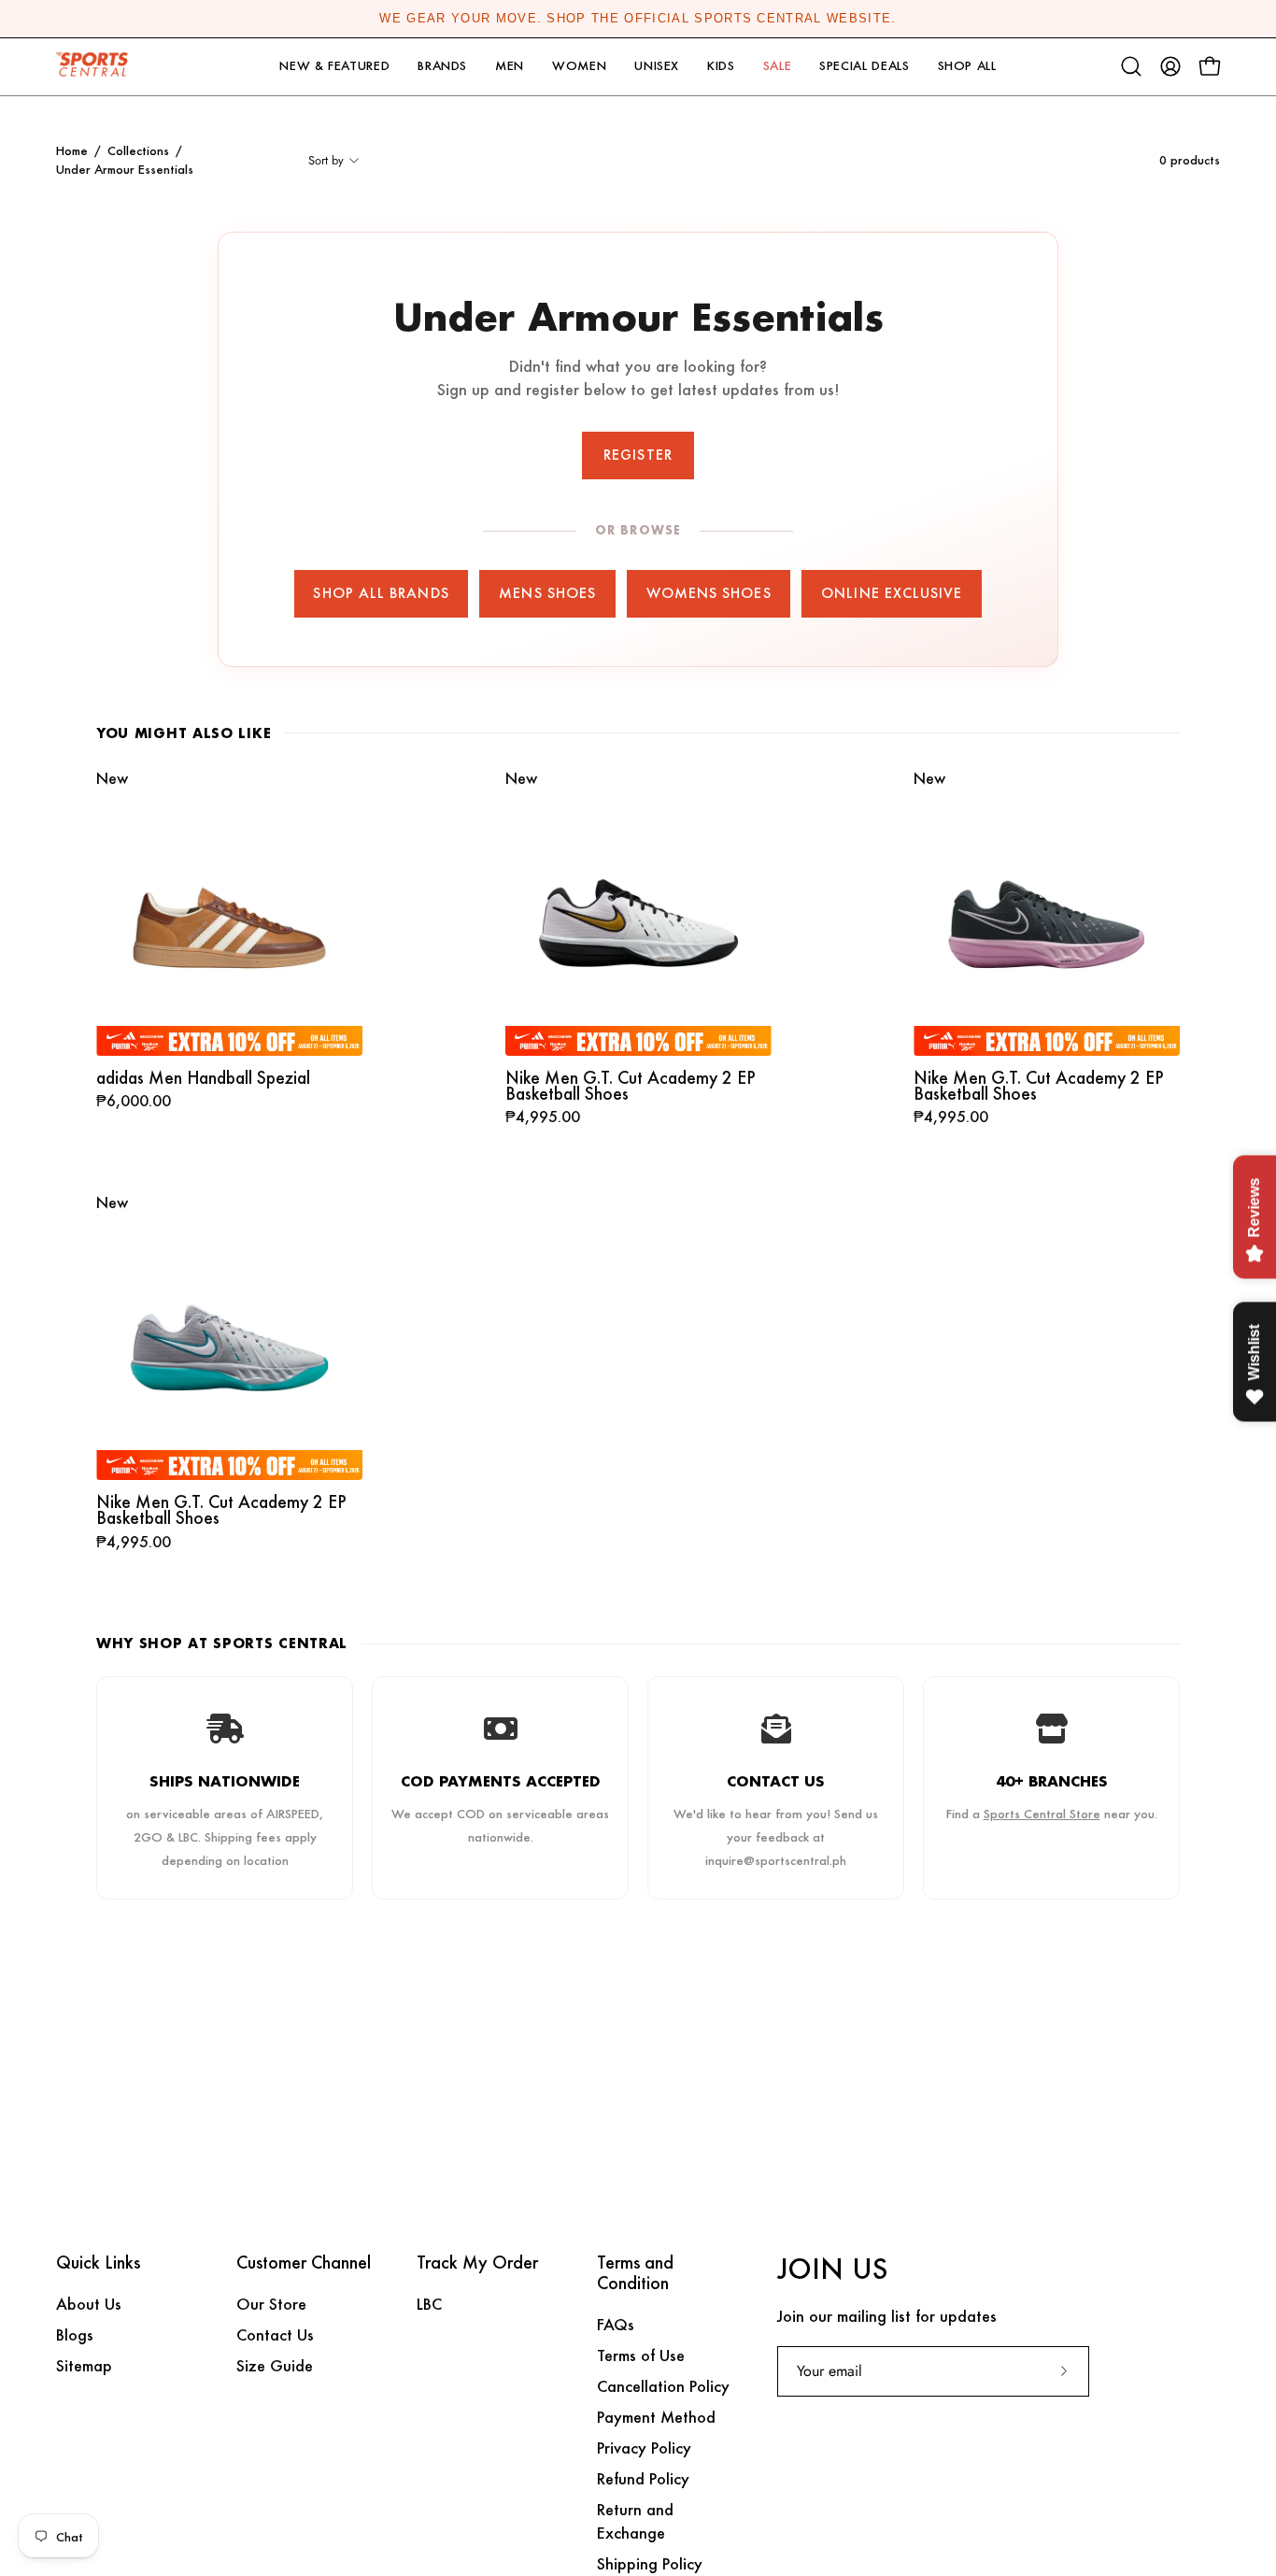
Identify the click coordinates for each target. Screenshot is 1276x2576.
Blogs (75, 2334)
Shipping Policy (650, 2563)
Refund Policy (643, 2478)
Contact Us (275, 2334)
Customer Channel (304, 2263)
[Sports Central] (98, 67)
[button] (334, 67)
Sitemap (84, 2365)
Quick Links (98, 2263)
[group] (638, 19)
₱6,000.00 (134, 1102)
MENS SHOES (547, 593)
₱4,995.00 (543, 1117)
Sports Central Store (1042, 1813)
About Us (89, 2304)
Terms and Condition (635, 2273)
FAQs (616, 2324)
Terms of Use (641, 2355)
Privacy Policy (644, 2448)
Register (638, 455)
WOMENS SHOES (709, 593)
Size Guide (275, 2365)
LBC (429, 2304)
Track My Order (477, 2263)
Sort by (326, 160)
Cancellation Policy (663, 2386)
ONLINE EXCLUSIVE (892, 593)
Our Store (271, 2304)
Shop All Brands (381, 593)
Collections (138, 150)
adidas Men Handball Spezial (203, 1078)
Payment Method (656, 2417)
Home (72, 150)
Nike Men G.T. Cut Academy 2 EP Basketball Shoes (631, 1086)
